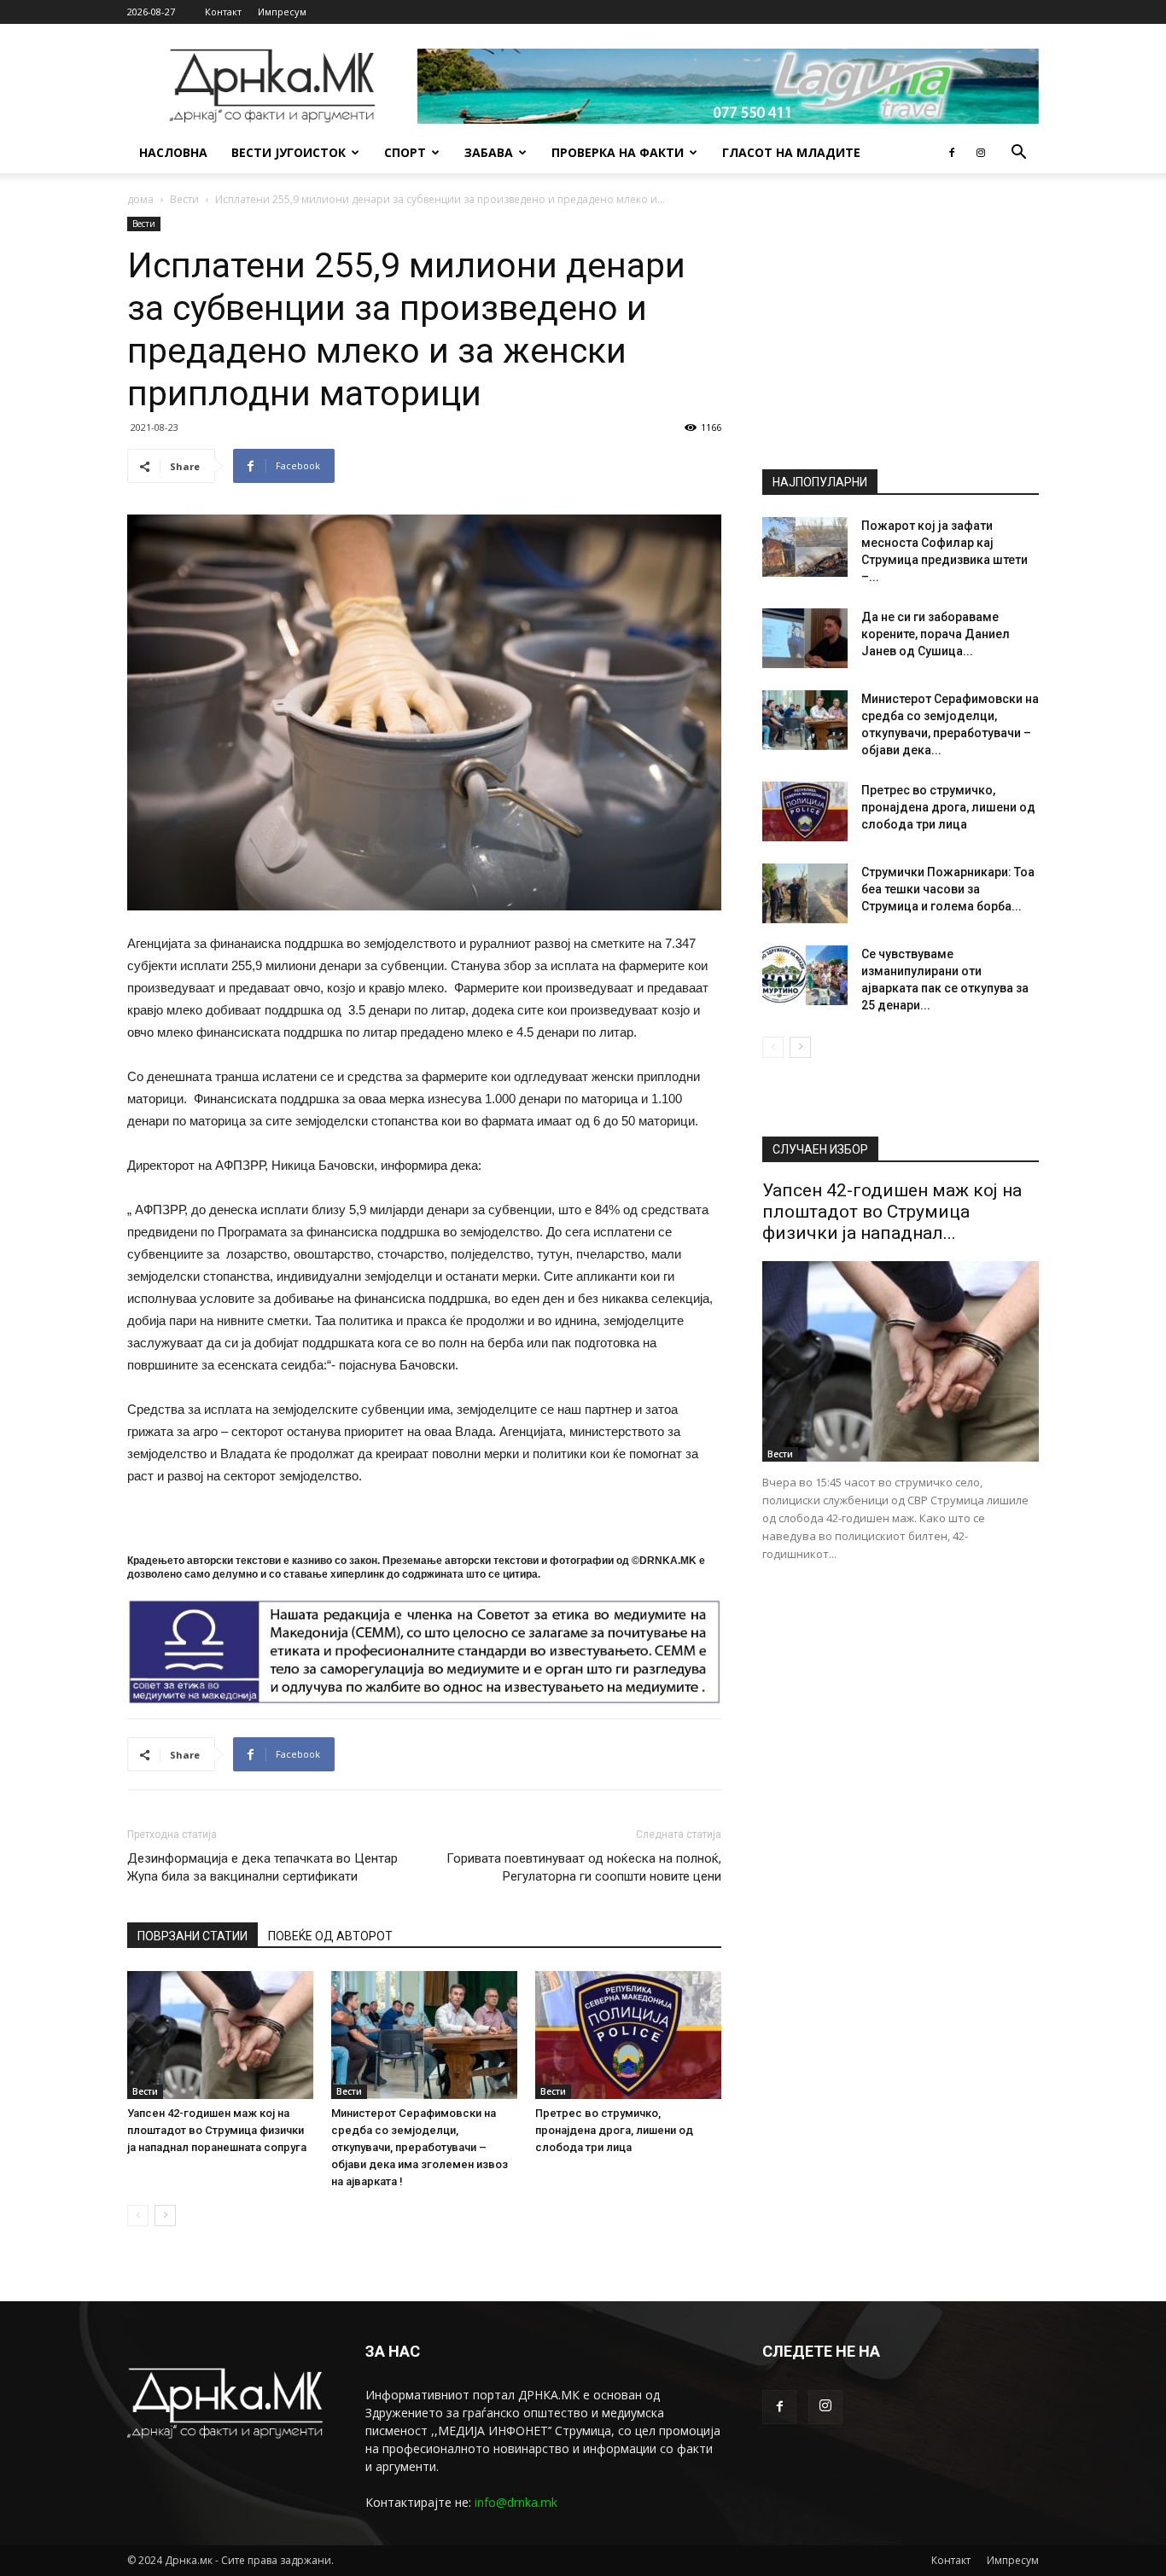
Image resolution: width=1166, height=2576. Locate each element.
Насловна (173, 152)
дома (140, 199)
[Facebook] (952, 153)
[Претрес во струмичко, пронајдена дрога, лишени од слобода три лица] (628, 2035)
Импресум (282, 12)
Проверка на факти (618, 152)
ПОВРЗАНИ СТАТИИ (192, 1936)
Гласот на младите (791, 152)
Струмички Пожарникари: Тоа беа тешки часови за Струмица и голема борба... (948, 889)
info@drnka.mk (516, 2502)
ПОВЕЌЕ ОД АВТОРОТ (330, 1936)
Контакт (223, 12)
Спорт (405, 152)
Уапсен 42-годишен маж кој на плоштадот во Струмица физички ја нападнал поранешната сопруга (217, 2130)
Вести (184, 199)
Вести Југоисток (289, 152)
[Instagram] (981, 153)
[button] (1018, 154)
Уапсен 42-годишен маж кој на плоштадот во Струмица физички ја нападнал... (892, 1212)
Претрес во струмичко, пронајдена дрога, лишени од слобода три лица (614, 2130)
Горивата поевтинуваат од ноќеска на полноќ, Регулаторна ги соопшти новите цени (584, 1867)
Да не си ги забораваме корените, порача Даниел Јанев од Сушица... (936, 634)
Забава (489, 152)
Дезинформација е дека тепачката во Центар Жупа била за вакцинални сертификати (262, 1867)
